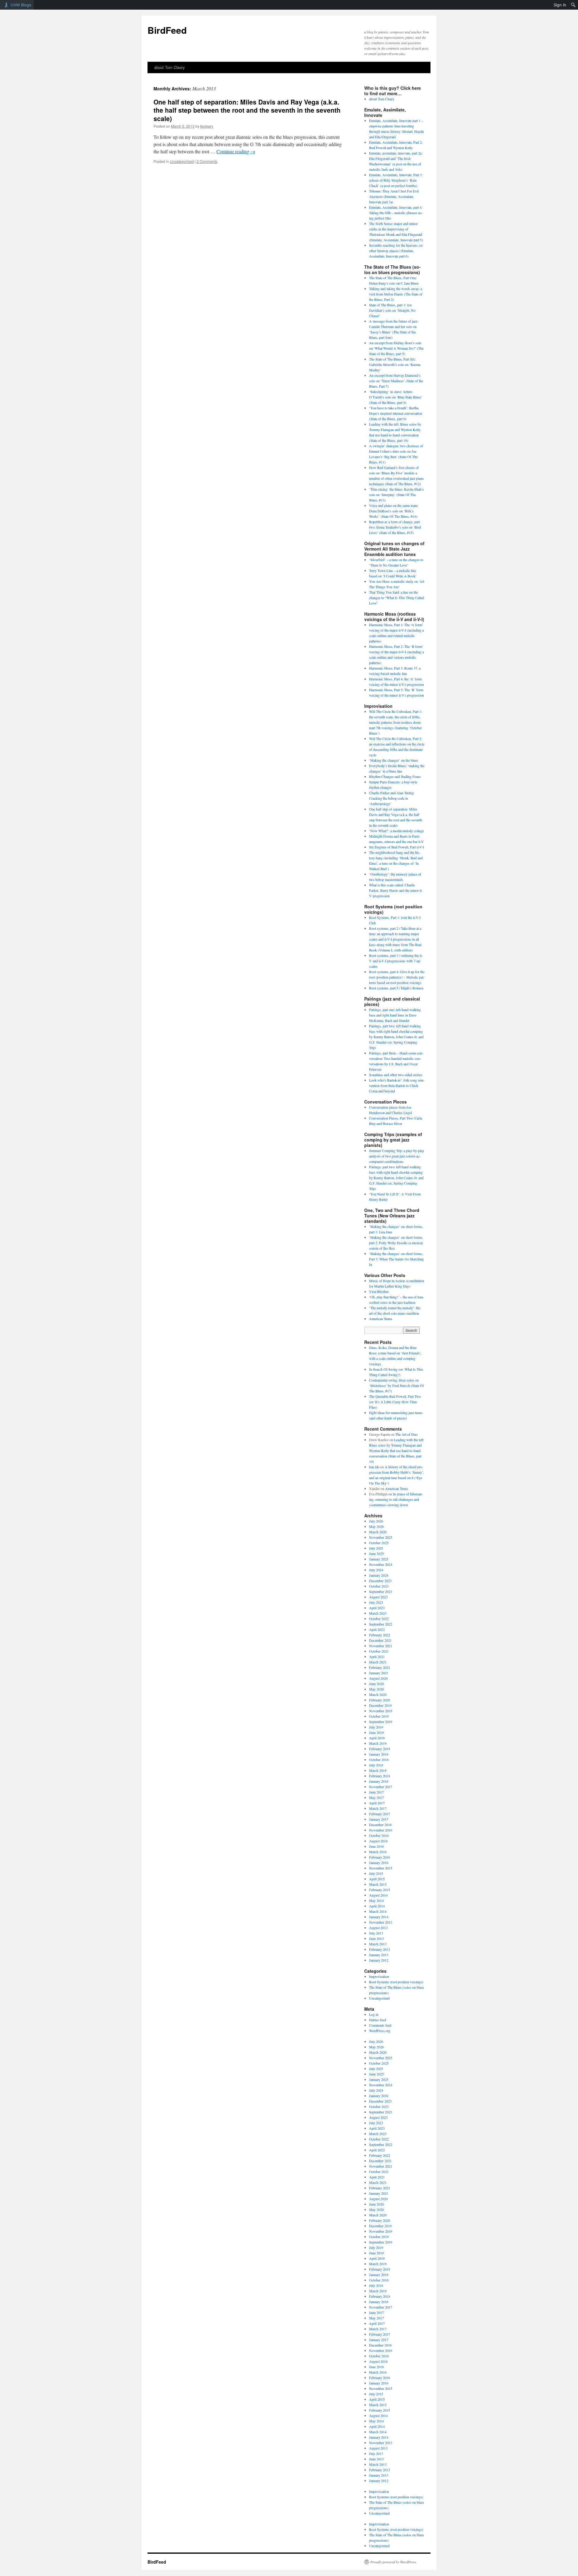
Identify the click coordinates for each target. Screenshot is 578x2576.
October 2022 (379, 1619)
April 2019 (377, 1738)
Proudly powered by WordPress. (394, 2562)
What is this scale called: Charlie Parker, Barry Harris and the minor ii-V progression (396, 890)
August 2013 (378, 1928)
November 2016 (381, 1830)
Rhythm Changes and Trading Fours (395, 776)
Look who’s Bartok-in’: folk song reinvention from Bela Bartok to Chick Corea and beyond (397, 1085)
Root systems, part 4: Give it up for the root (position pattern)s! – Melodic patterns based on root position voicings (397, 977)
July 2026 (376, 1521)
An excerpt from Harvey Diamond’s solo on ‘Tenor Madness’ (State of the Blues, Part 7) (396, 381)
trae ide (374, 1467)
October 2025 (379, 1543)
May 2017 (376, 1797)
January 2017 (379, 1819)
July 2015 (376, 1873)
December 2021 (380, 1640)
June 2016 (376, 1846)
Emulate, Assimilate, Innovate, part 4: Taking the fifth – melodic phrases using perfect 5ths (396, 213)
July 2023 (376, 1602)
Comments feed (380, 2025)
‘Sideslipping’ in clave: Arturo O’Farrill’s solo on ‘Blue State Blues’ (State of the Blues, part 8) (396, 397)
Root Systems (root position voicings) (396, 1982)
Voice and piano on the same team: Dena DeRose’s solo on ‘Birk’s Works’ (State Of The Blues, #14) (394, 511)
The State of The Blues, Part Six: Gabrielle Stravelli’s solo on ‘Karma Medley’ (395, 364)
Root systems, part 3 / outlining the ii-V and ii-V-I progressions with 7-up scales (396, 961)
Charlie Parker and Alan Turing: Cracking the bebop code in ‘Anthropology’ (392, 798)
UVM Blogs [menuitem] (21, 5)
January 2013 (379, 1955)
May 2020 (376, 1689)
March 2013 (378, 1944)
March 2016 (378, 1852)
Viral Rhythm (379, 1291)
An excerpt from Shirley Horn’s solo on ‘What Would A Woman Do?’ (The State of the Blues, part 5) (396, 348)
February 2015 (380, 1890)
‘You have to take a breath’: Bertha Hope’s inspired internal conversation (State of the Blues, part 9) (396, 413)
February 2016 (380, 1857)
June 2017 (376, 1792)
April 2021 (377, 1656)
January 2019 (379, 1754)
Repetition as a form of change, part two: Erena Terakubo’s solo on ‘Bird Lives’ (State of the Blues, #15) (395, 527)
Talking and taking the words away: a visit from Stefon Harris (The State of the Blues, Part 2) (396, 294)
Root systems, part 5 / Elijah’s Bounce (396, 988)
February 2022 (380, 1635)
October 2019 (379, 1716)
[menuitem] (573, 5)
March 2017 (378, 1808)
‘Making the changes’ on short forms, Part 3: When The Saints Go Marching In (396, 1259)
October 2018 (379, 1759)
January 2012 (379, 1960)
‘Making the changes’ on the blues (394, 760)
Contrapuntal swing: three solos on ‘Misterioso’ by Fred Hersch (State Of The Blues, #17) (396, 1385)
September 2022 (381, 1624)
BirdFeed (167, 30)
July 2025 (376, 1548)
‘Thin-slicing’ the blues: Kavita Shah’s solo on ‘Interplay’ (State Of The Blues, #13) (396, 495)
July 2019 (376, 1727)
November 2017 (381, 1787)
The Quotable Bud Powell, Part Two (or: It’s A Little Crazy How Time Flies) (395, 1402)
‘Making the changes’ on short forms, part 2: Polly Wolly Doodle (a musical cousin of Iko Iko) (396, 1243)
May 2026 (376, 1526)
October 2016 (379, 1835)
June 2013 (376, 1938)
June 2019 (376, 1732)
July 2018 (376, 1765)
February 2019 (380, 1749)
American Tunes (381, 1319)
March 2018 (378, 1770)
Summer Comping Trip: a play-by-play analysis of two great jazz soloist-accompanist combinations (397, 1156)
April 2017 (377, 1803)
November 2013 (381, 1922)
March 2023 (378, 1613)
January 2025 (379, 1559)
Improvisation (379, 1976)
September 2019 (381, 1722)
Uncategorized (182, 161)
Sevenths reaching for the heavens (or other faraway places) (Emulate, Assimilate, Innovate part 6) (396, 251)
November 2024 (381, 1564)
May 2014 (376, 1900)
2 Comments (207, 161)
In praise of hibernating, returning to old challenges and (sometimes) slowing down (396, 1499)
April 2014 (377, 1906)
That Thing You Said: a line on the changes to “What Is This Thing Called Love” (397, 598)
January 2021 (379, 1673)
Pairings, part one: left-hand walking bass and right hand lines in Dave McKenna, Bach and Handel (395, 1015)
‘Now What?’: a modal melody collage (396, 831)
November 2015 (381, 1868)
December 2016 (380, 1825)
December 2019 (380, 1705)
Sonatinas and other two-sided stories (396, 1075)
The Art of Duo (406, 1434)
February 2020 (380, 1700)
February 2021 (380, 1667)
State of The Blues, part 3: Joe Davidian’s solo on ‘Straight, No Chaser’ (392, 310)
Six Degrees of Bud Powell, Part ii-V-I (397, 847)
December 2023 (380, 1581)
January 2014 (379, 1917)
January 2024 (379, 1575)
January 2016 (379, 1863)
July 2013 (376, 1933)
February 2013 (380, 1949)
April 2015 (377, 1879)
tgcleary (207, 126)
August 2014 (378, 1895)
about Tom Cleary (169, 67)
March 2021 (378, 1662)
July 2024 (376, 1570)
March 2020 (378, 1694)
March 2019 (378, 1743)
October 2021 (379, 1651)
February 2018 (380, 1776)
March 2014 (378, 1911)
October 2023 (379, 1586)
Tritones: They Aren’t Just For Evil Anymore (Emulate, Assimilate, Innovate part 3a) (394, 196)
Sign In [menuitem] (560, 5)
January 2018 (379, 1781)
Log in (374, 2014)
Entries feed (378, 2020)
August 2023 (378, 1597)
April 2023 (377, 1608)
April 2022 (377, 1629)
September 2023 (381, 1591)
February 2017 (380, 1814)
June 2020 (376, 1684)
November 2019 (381, 1711)
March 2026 (378, 1532)
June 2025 (376, 1553)
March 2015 (378, 1884)
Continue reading (236, 151)
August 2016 (378, 1841)
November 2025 (381, 1537)
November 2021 (381, 1646)
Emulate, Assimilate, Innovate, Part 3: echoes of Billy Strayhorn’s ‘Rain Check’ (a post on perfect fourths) (396, 180)
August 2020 (378, 1678)
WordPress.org (380, 2031)
